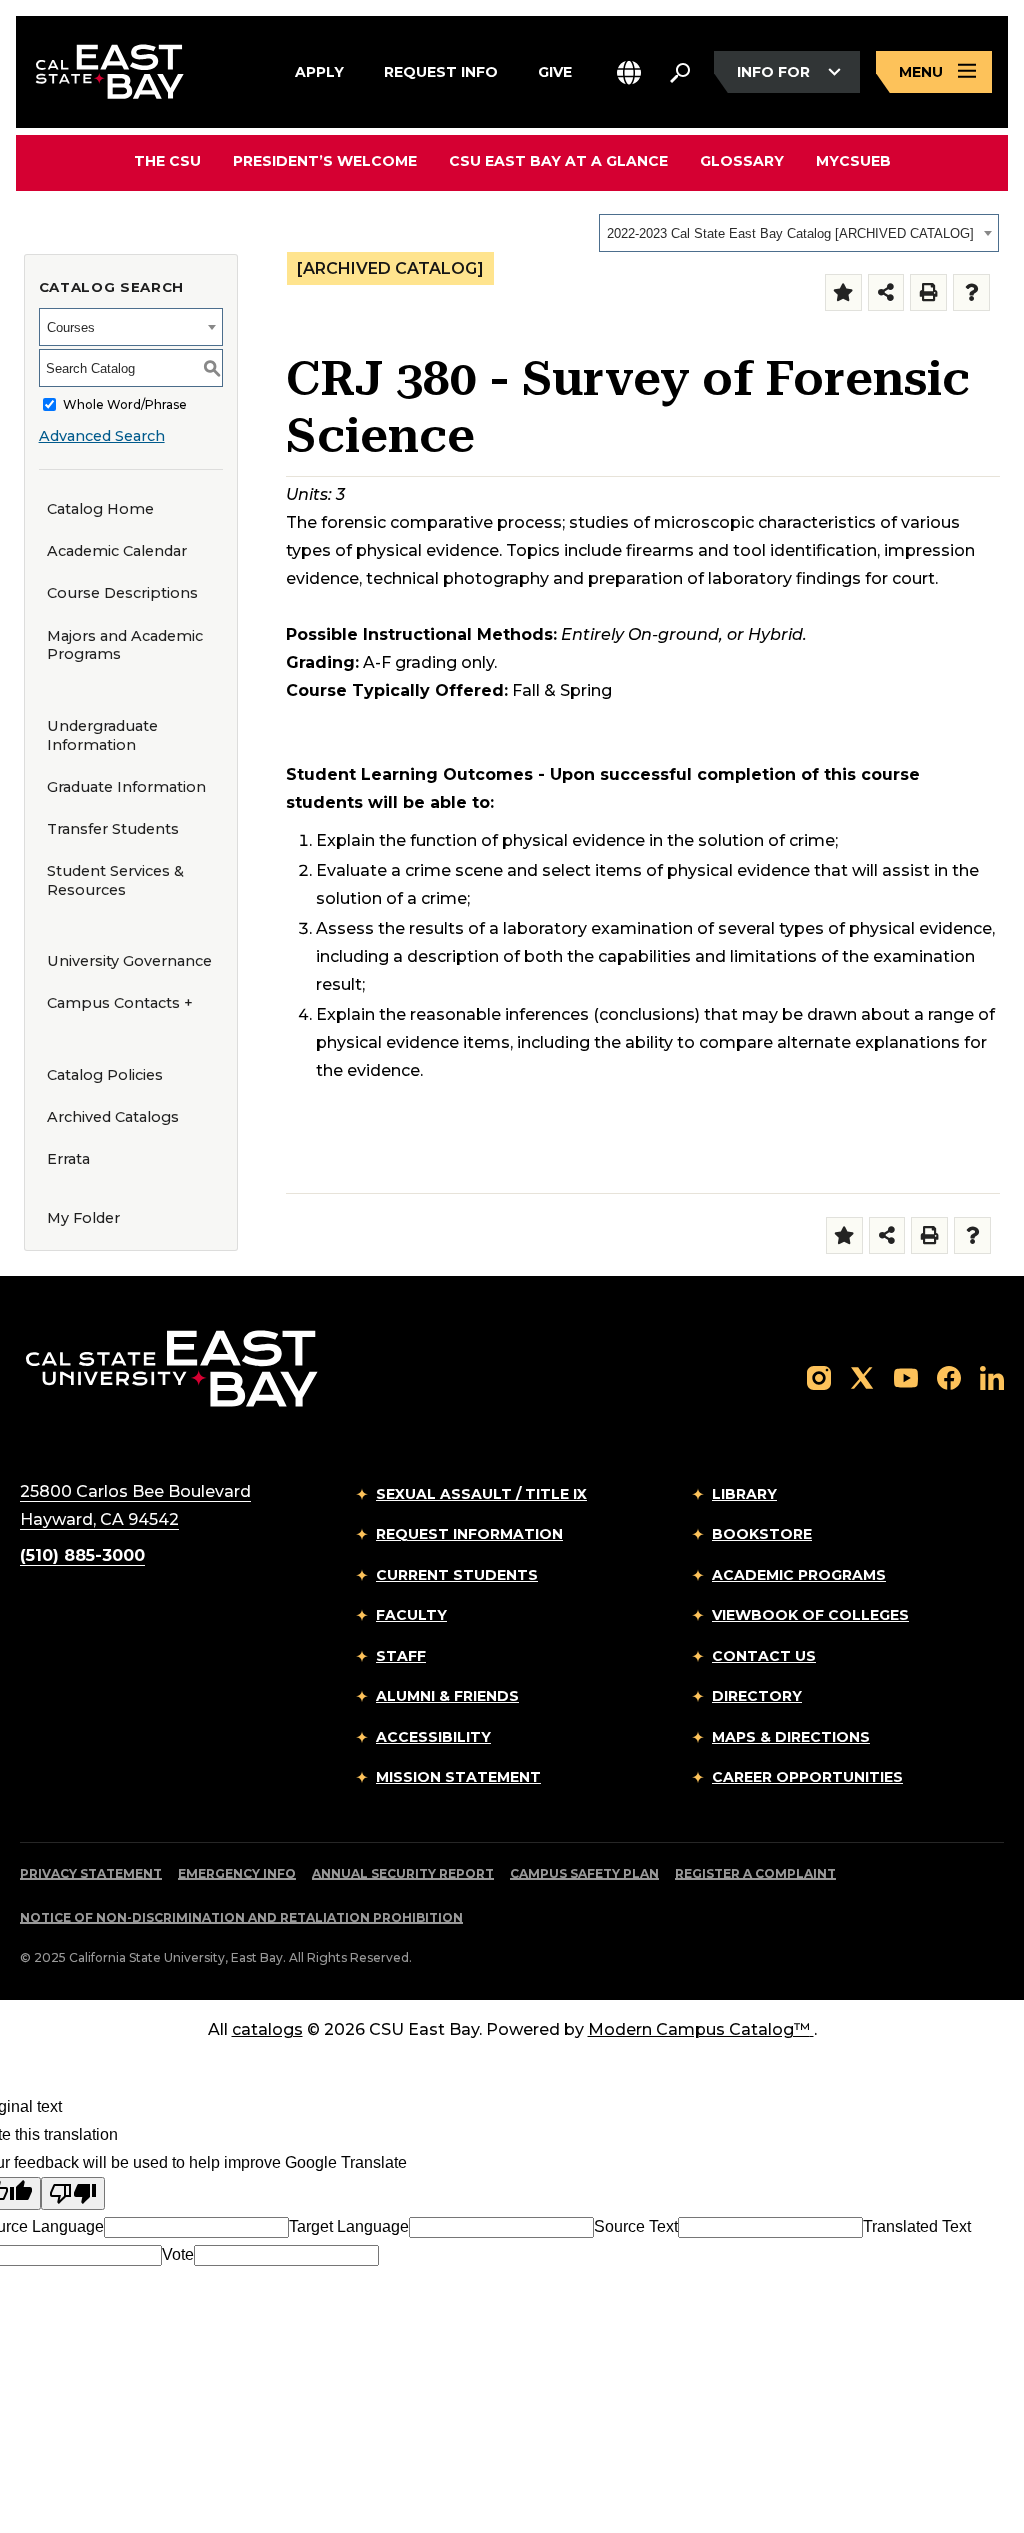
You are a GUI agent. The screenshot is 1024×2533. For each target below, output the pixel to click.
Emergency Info (237, 1873)
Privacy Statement (91, 1873)
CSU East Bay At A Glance (558, 161)
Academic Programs (799, 1575)
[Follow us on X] (862, 1376)
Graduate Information (126, 787)
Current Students (457, 1575)
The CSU (167, 161)
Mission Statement (458, 1777)
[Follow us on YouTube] (906, 1376)
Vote (178, 2254)
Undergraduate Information (102, 735)
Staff (401, 1656)
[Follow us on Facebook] (949, 1376)
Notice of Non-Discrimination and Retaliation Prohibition (241, 1917)
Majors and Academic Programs (125, 645)
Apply (319, 70)
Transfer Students (113, 829)
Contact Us (764, 1656)
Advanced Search (102, 436)
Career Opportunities (807, 1777)
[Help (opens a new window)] (971, 292)
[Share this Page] (886, 292)
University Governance (129, 961)
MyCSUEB (853, 160)
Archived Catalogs (113, 1117)
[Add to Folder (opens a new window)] (843, 292)
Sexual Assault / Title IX (481, 1494)
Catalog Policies (105, 1075)
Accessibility (433, 1737)
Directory (757, 1696)
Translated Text (917, 2226)
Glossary (742, 161)
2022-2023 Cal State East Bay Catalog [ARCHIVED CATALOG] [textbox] (790, 233)
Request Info (441, 70)
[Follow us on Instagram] (819, 1376)
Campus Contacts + (120, 1003)
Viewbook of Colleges (810, 1615)
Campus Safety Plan (584, 1873)
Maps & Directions (791, 1737)
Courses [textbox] (71, 327)
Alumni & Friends (447, 1696)
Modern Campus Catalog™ (699, 2029)
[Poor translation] (73, 2193)
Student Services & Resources (115, 880)
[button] (629, 72)
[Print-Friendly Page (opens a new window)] (928, 292)
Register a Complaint (755, 1873)
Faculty (411, 1615)
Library (744, 1494)
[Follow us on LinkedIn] (992, 1376)
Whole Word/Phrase (125, 404)
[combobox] (799, 233)
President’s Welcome (325, 161)
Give (555, 70)
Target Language (349, 2226)
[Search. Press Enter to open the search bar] (680, 72)
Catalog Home (100, 509)
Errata (68, 1159)
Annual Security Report (403, 1873)
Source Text (636, 2226)
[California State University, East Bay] (171, 1367)
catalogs (267, 2029)
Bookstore (762, 1534)
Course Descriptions (122, 593)
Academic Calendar (117, 551)
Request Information (469, 1534)
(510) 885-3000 (82, 1555)
